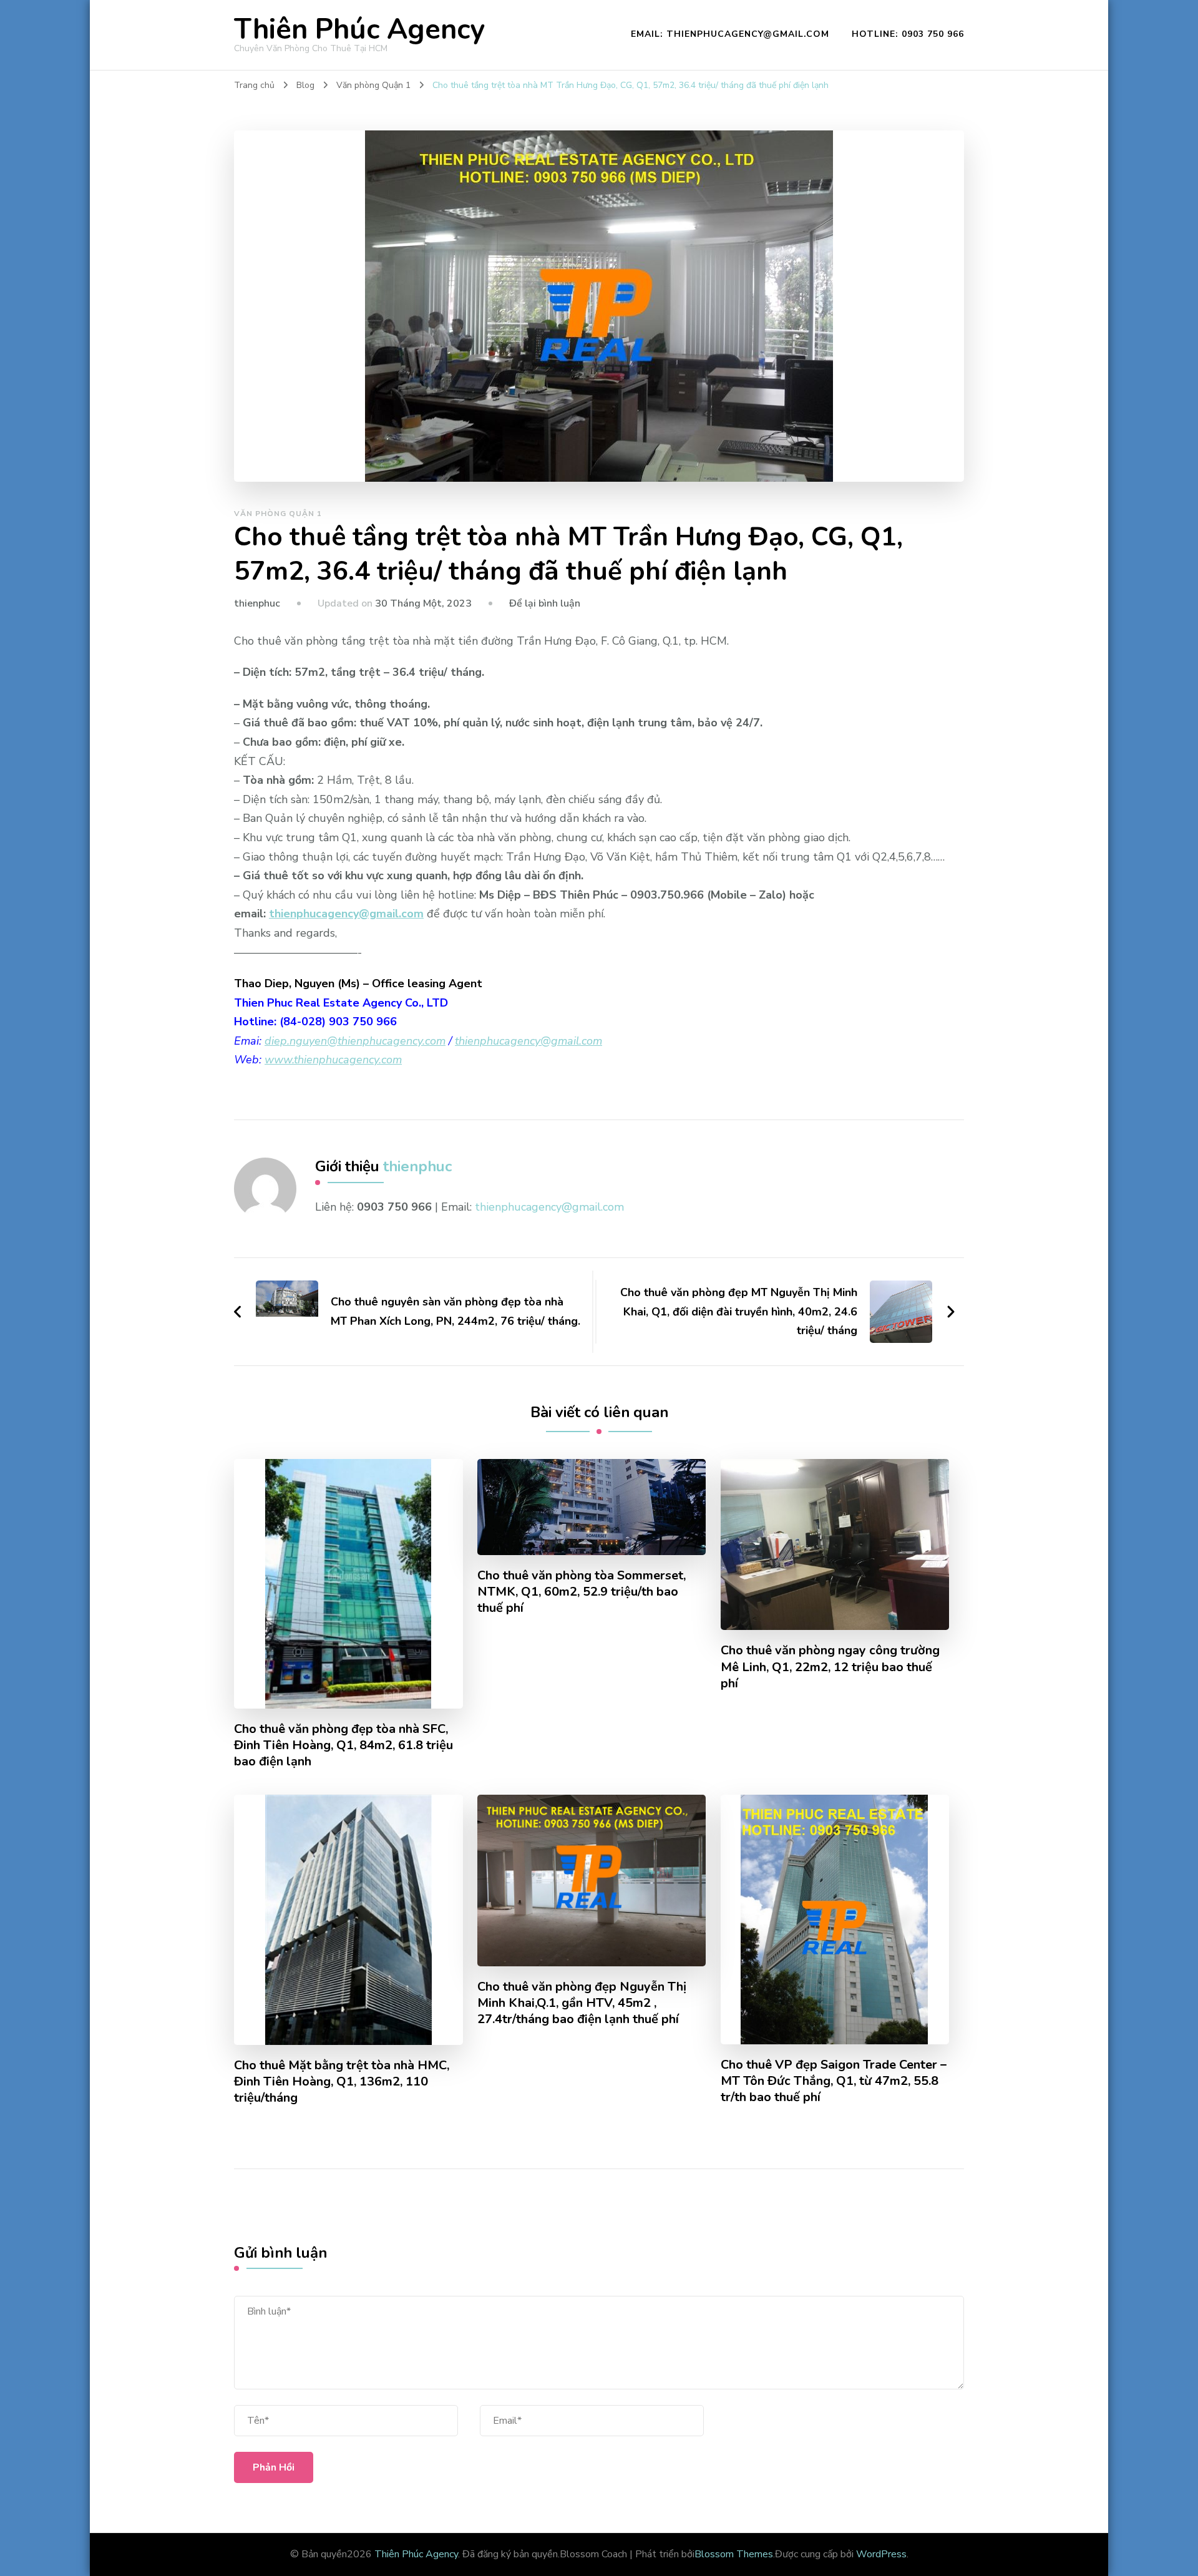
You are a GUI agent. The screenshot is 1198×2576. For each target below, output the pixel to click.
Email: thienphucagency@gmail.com (730, 34)
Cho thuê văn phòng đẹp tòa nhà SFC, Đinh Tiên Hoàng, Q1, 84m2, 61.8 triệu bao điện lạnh (343, 1745)
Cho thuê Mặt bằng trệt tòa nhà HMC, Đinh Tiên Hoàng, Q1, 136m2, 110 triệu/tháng (342, 2082)
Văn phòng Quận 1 (278, 514)
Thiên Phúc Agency (359, 30)
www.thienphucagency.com (333, 1060)
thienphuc (257, 603)
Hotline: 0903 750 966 (908, 34)
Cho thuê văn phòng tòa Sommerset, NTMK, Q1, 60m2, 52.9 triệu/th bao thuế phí (582, 1592)
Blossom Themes (734, 2554)
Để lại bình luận (545, 603)
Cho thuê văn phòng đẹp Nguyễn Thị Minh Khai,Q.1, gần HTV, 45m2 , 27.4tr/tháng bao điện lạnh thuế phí (582, 2003)
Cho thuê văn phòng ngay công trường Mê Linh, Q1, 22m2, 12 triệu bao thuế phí (830, 1667)
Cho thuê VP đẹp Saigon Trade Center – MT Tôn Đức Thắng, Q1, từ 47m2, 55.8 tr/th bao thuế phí (834, 2081)
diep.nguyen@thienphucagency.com (355, 1041)
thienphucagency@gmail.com (346, 914)
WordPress (881, 2554)
